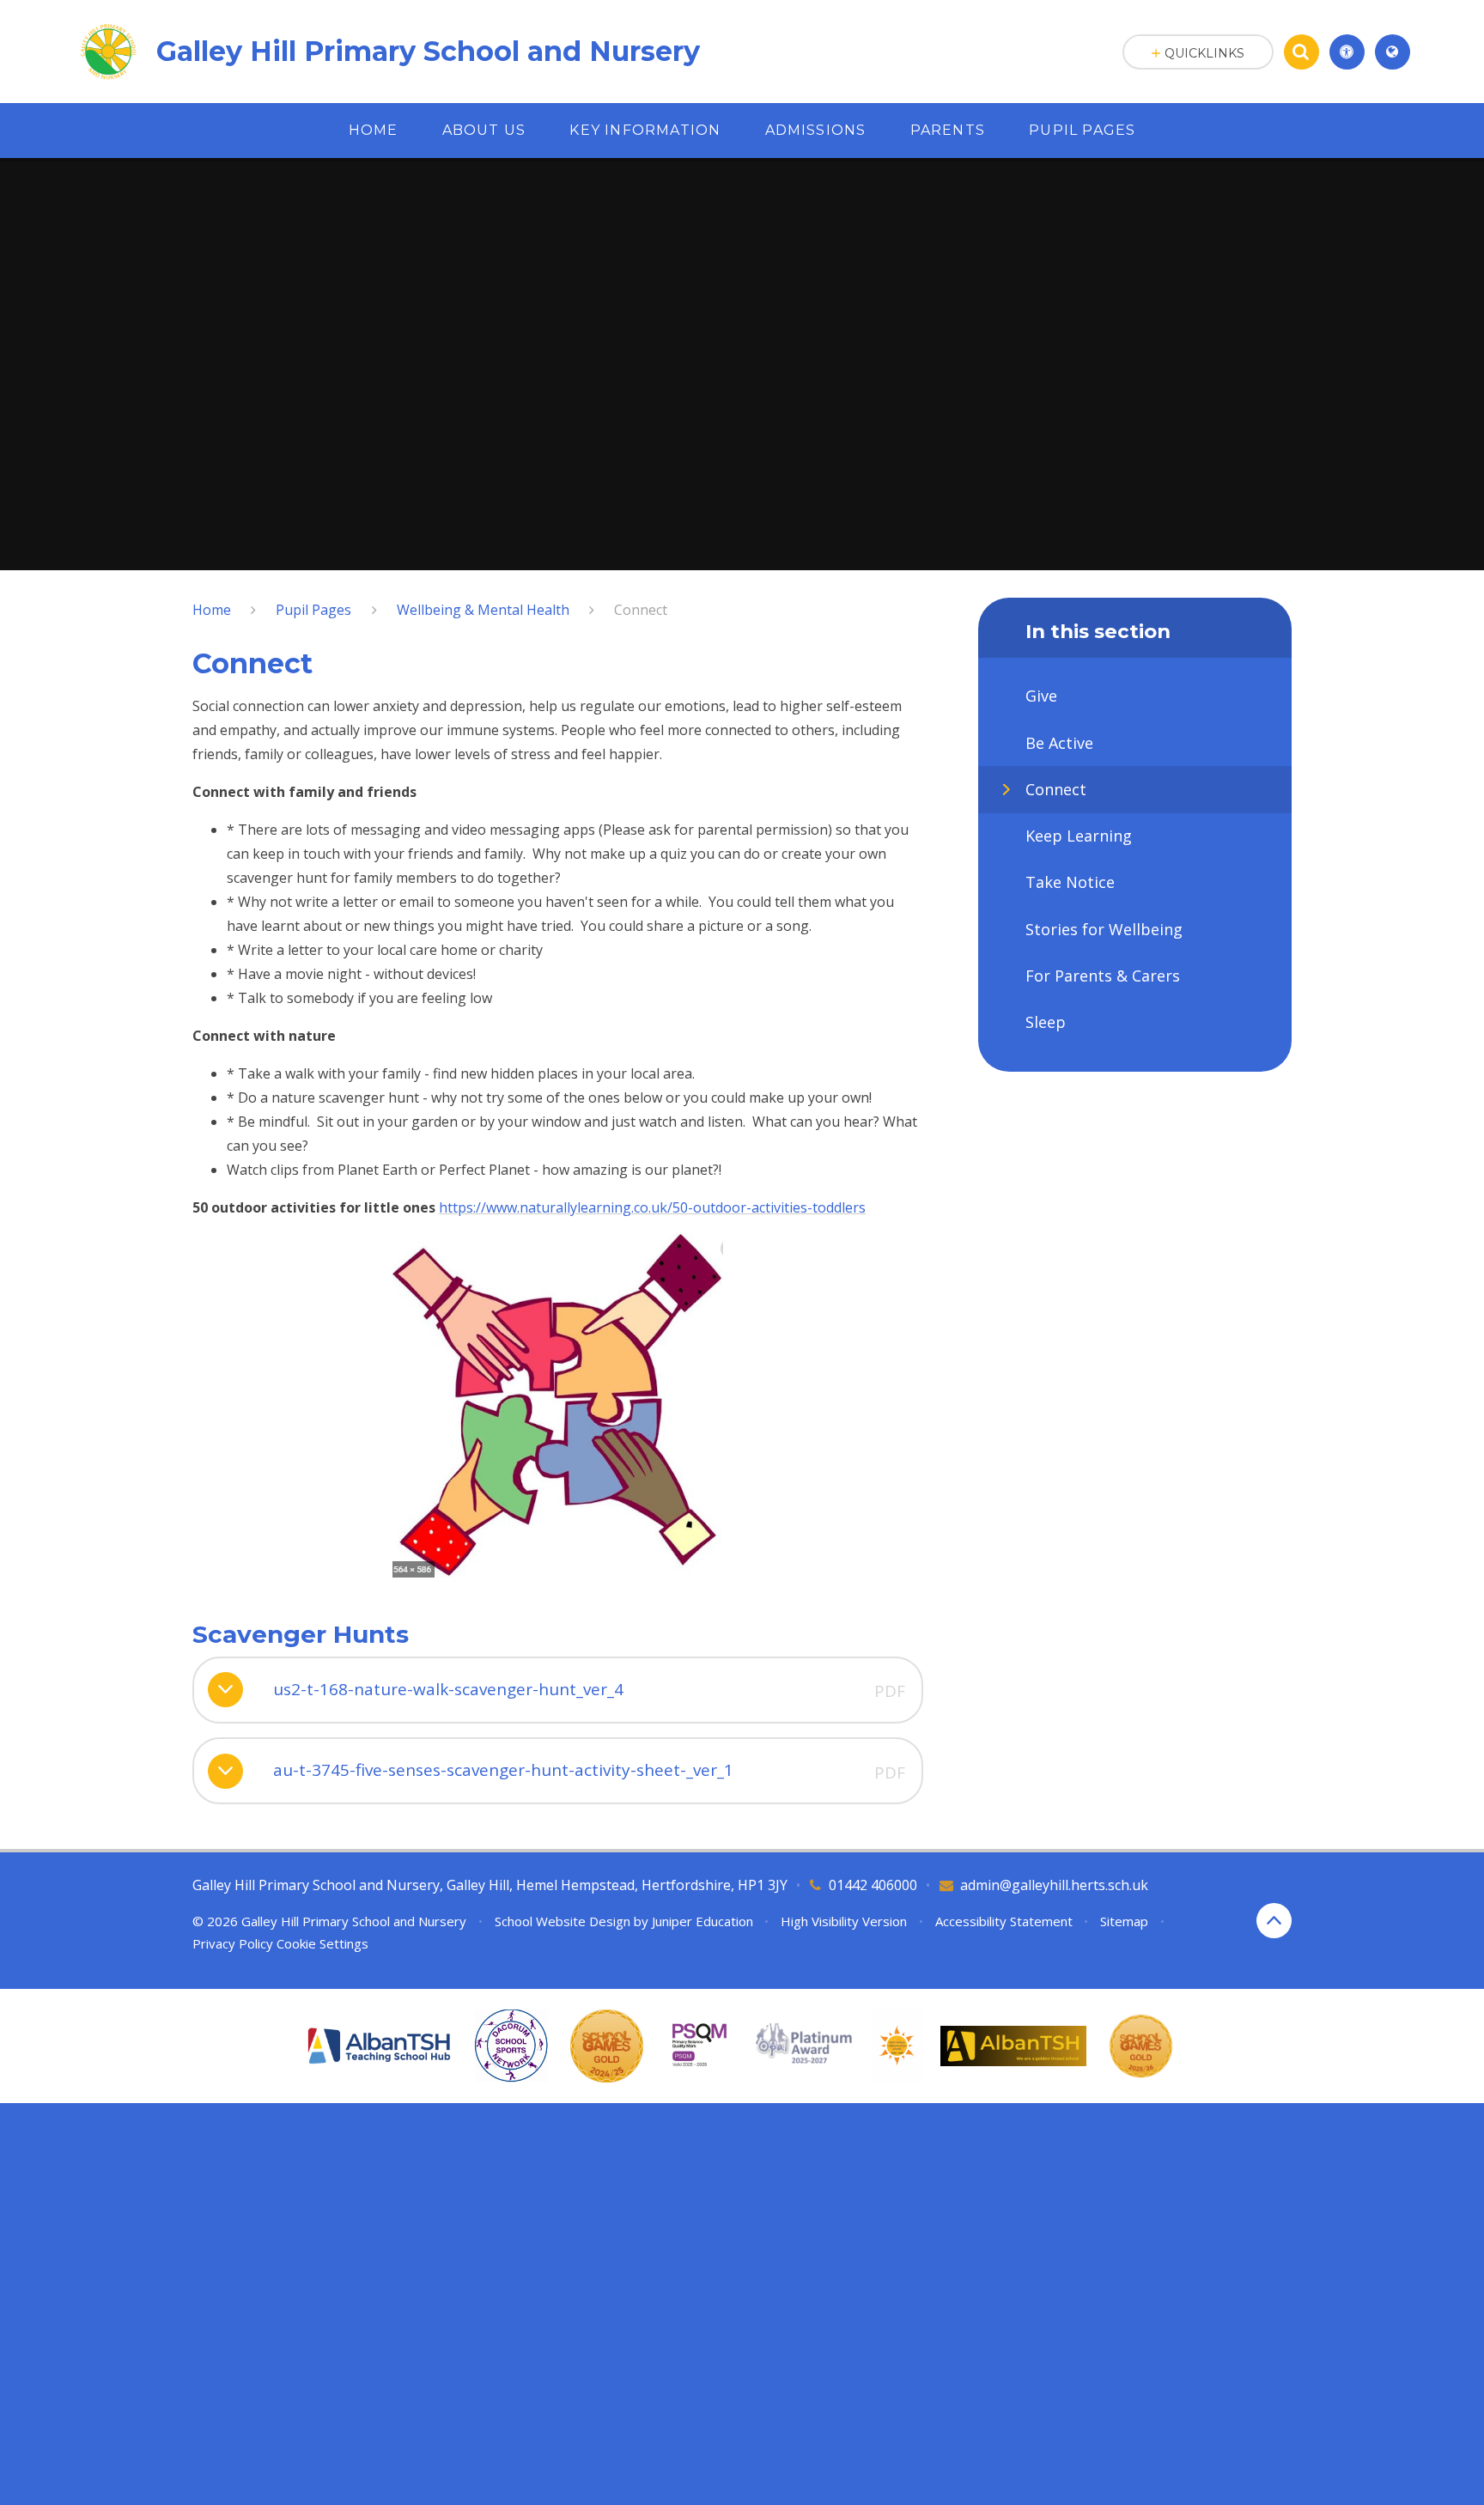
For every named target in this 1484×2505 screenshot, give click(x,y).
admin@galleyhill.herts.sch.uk (1054, 1885)
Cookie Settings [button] (322, 1943)
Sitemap (1124, 1921)
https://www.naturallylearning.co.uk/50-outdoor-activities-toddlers (652, 1207)
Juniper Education (702, 1921)
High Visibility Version (844, 1921)
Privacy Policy (233, 1943)
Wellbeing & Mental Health (483, 610)
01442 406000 (873, 1885)
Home (212, 610)
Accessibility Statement (1004, 1921)
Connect (641, 610)
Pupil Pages (313, 610)
